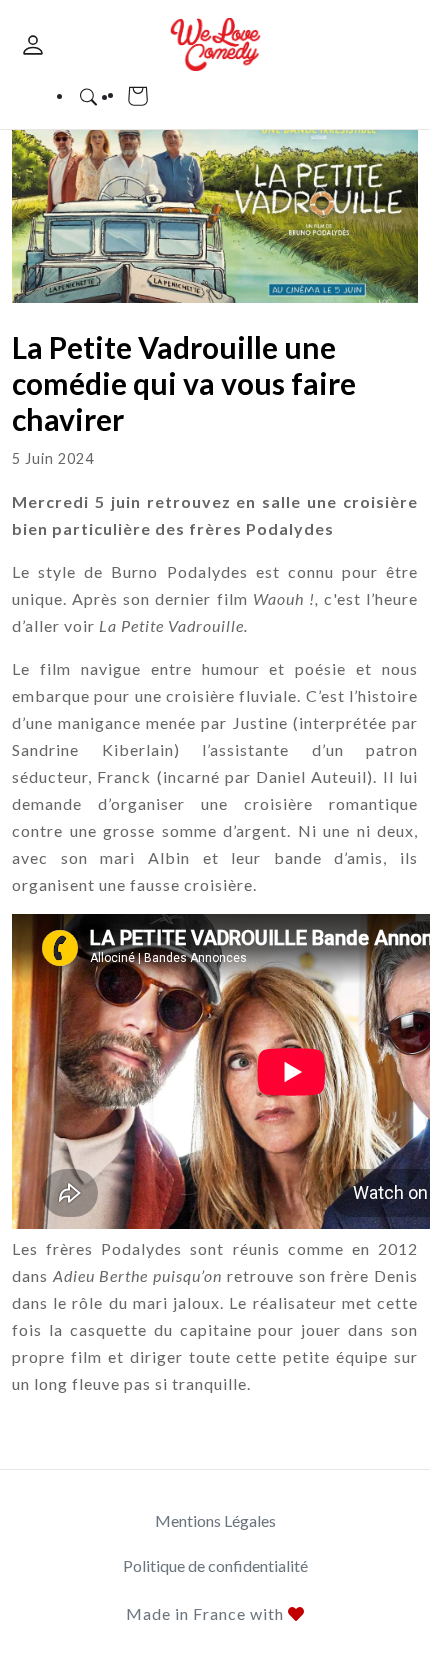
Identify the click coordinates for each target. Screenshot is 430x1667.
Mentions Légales (215, 1520)
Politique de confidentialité (215, 1565)
